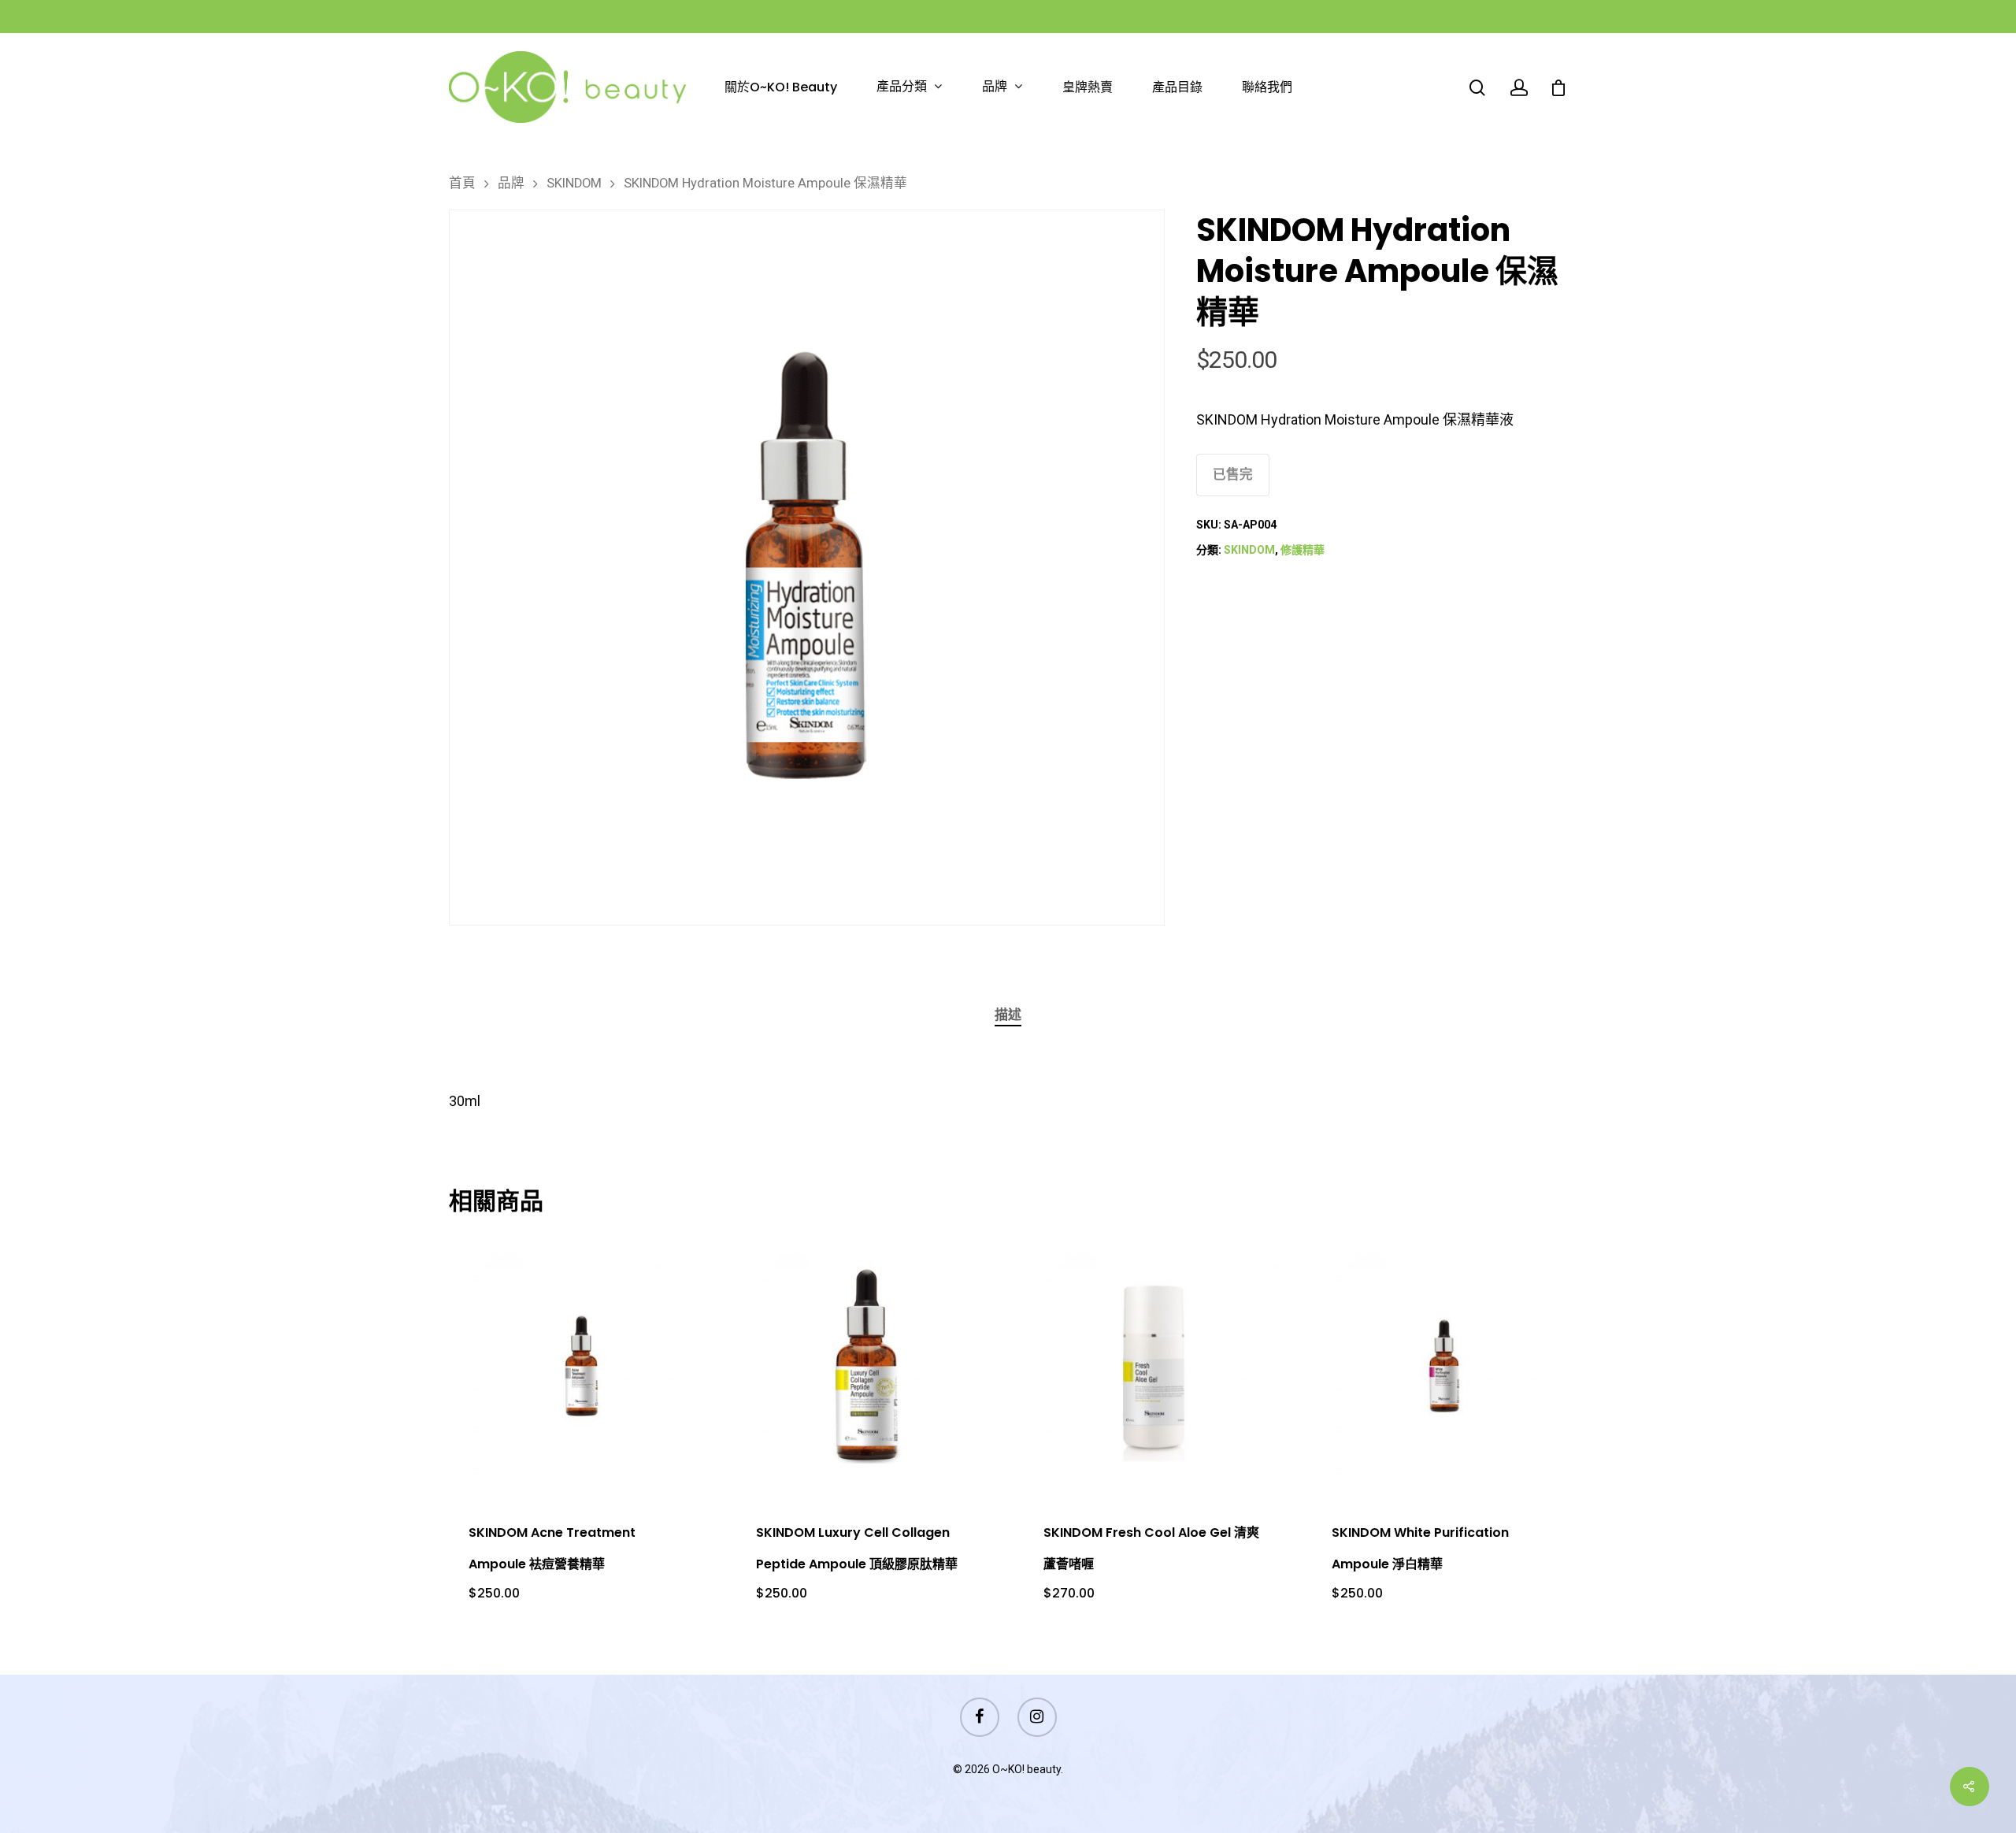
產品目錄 (1177, 87)
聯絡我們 (1267, 87)
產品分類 (902, 87)
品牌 (995, 87)
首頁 (462, 183)
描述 (1008, 1015)
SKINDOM (574, 183)
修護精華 (1303, 550)
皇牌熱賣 (1088, 87)
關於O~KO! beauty (781, 87)
